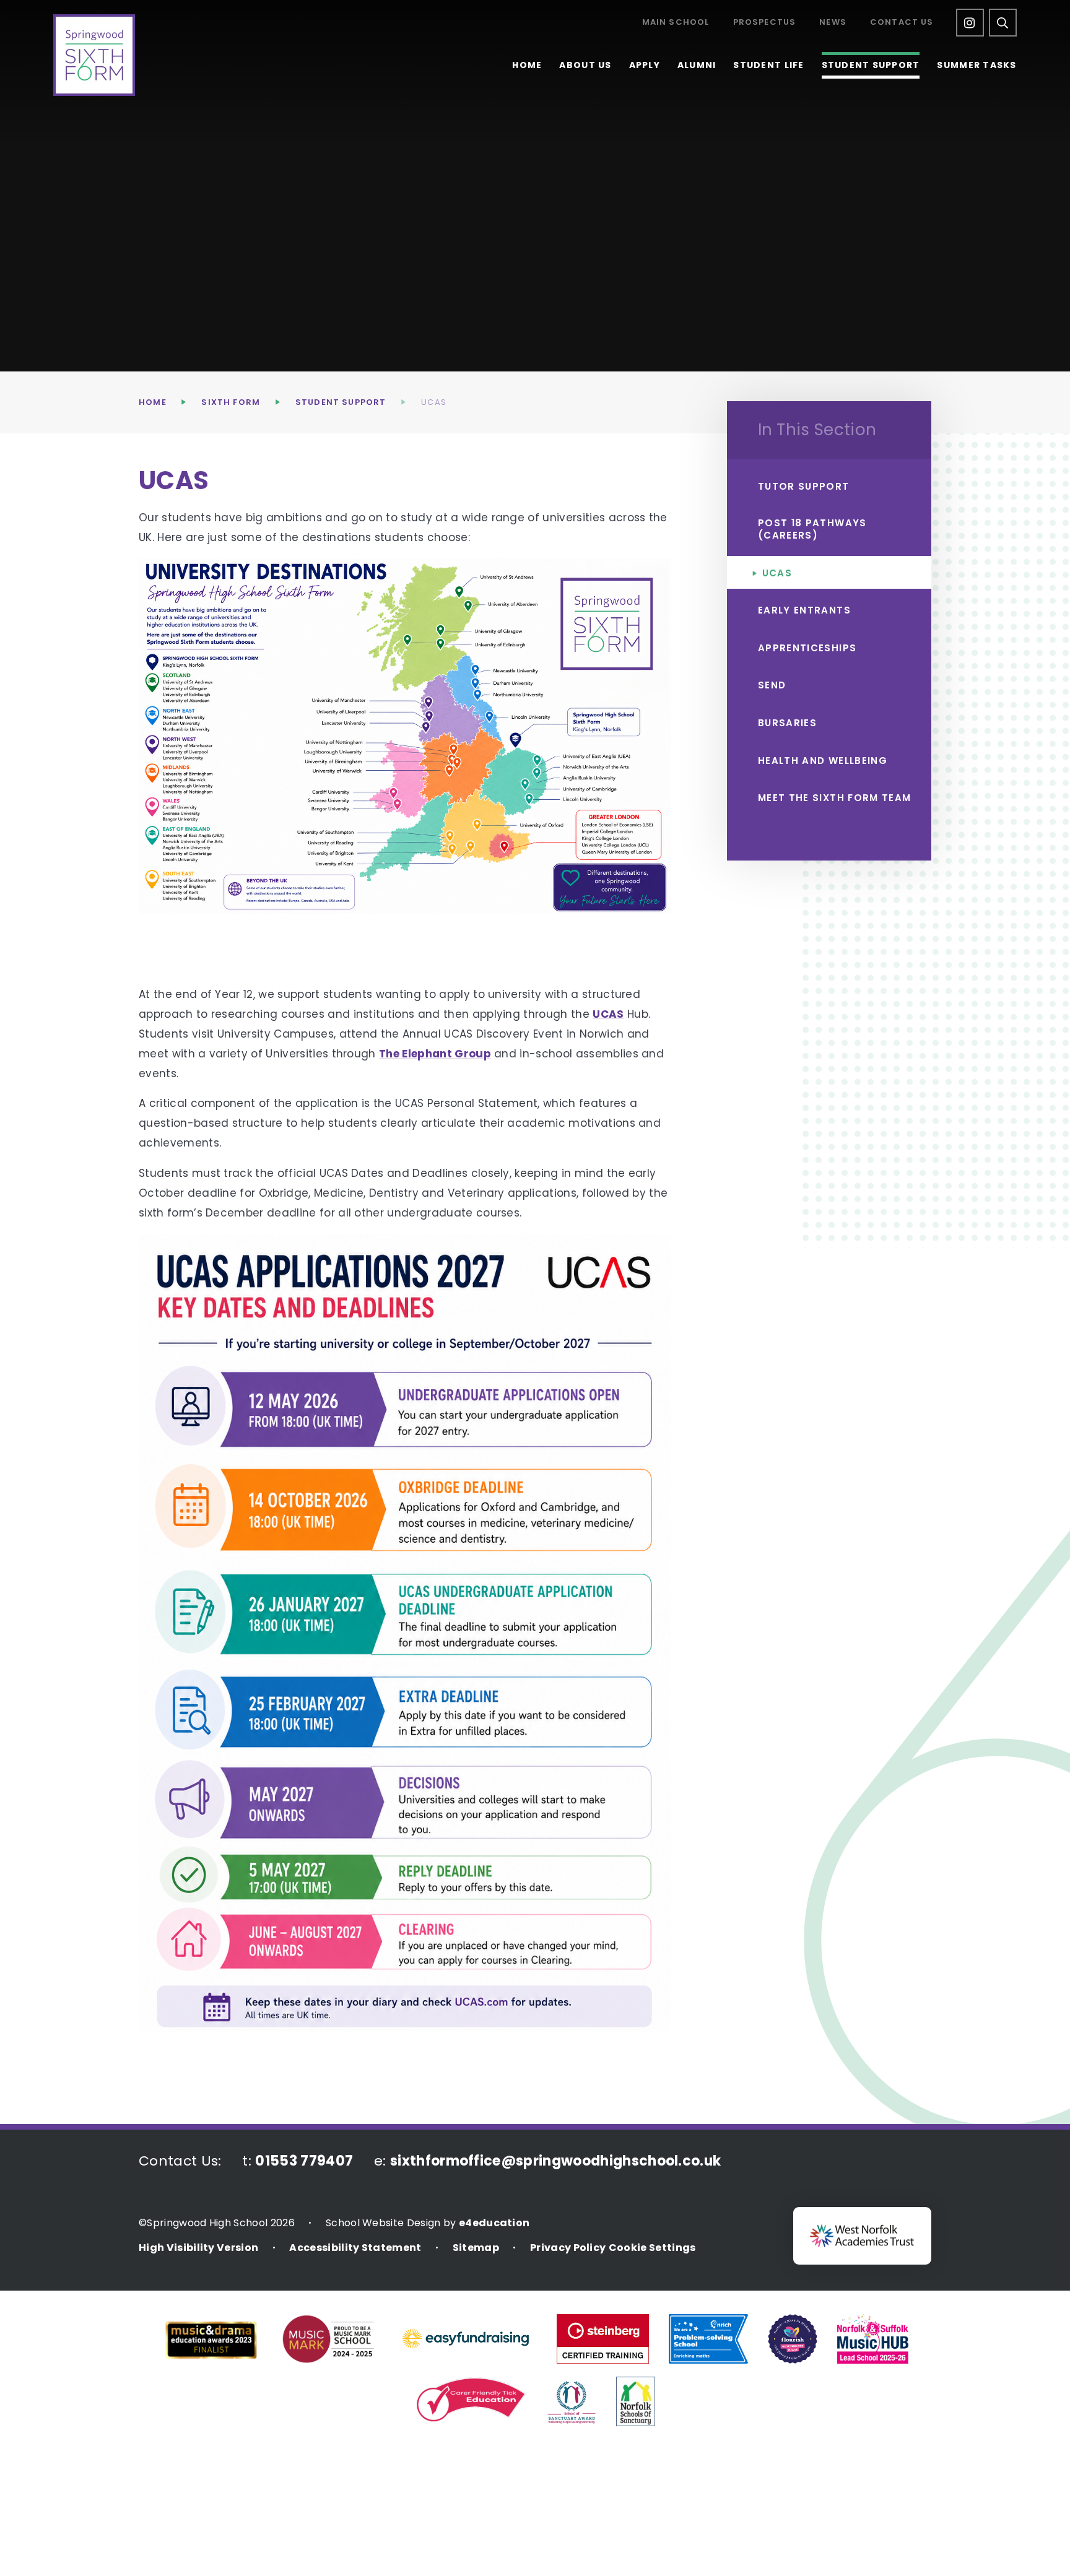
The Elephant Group (435, 1054)
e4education (494, 2223)
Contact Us (902, 23)
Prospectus (765, 23)
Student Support (341, 402)
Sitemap (476, 2248)
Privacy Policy (568, 2248)
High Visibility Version (198, 2248)
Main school (676, 23)
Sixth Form (231, 402)
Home (153, 402)
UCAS (434, 402)
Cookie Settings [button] (652, 2248)
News (833, 23)
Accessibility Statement (355, 2248)
